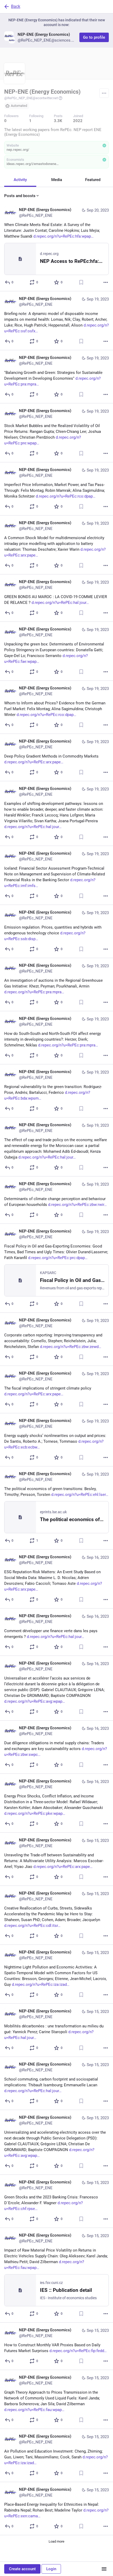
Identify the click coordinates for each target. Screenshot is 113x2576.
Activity (20, 180)
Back (16, 6)
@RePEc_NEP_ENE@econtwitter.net (31, 98)
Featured (93, 180)
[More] (106, 282)
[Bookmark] (81, 282)
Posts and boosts (20, 196)
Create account (22, 2569)
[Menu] (104, 93)
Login (51, 2569)
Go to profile (94, 37)
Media (57, 180)
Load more (56, 2541)
